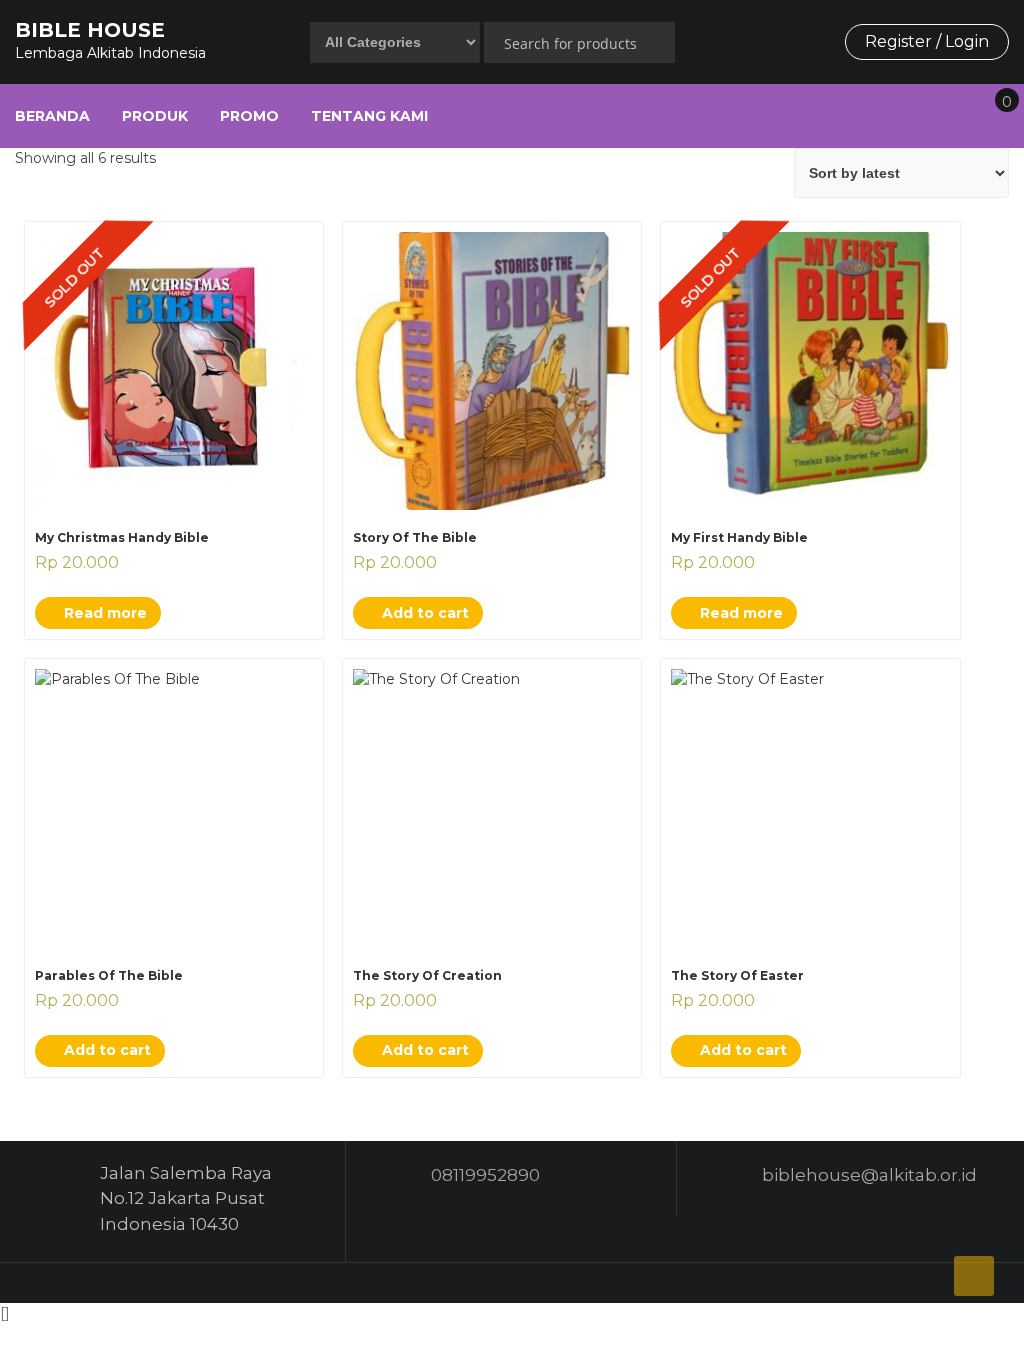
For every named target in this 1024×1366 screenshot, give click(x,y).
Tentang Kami (369, 116)
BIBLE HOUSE (90, 30)
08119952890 (485, 1175)
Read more (103, 613)
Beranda (52, 116)
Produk (155, 116)
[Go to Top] (974, 1276)
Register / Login (927, 41)
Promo (249, 116)
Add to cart (423, 613)
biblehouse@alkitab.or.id (869, 1175)
